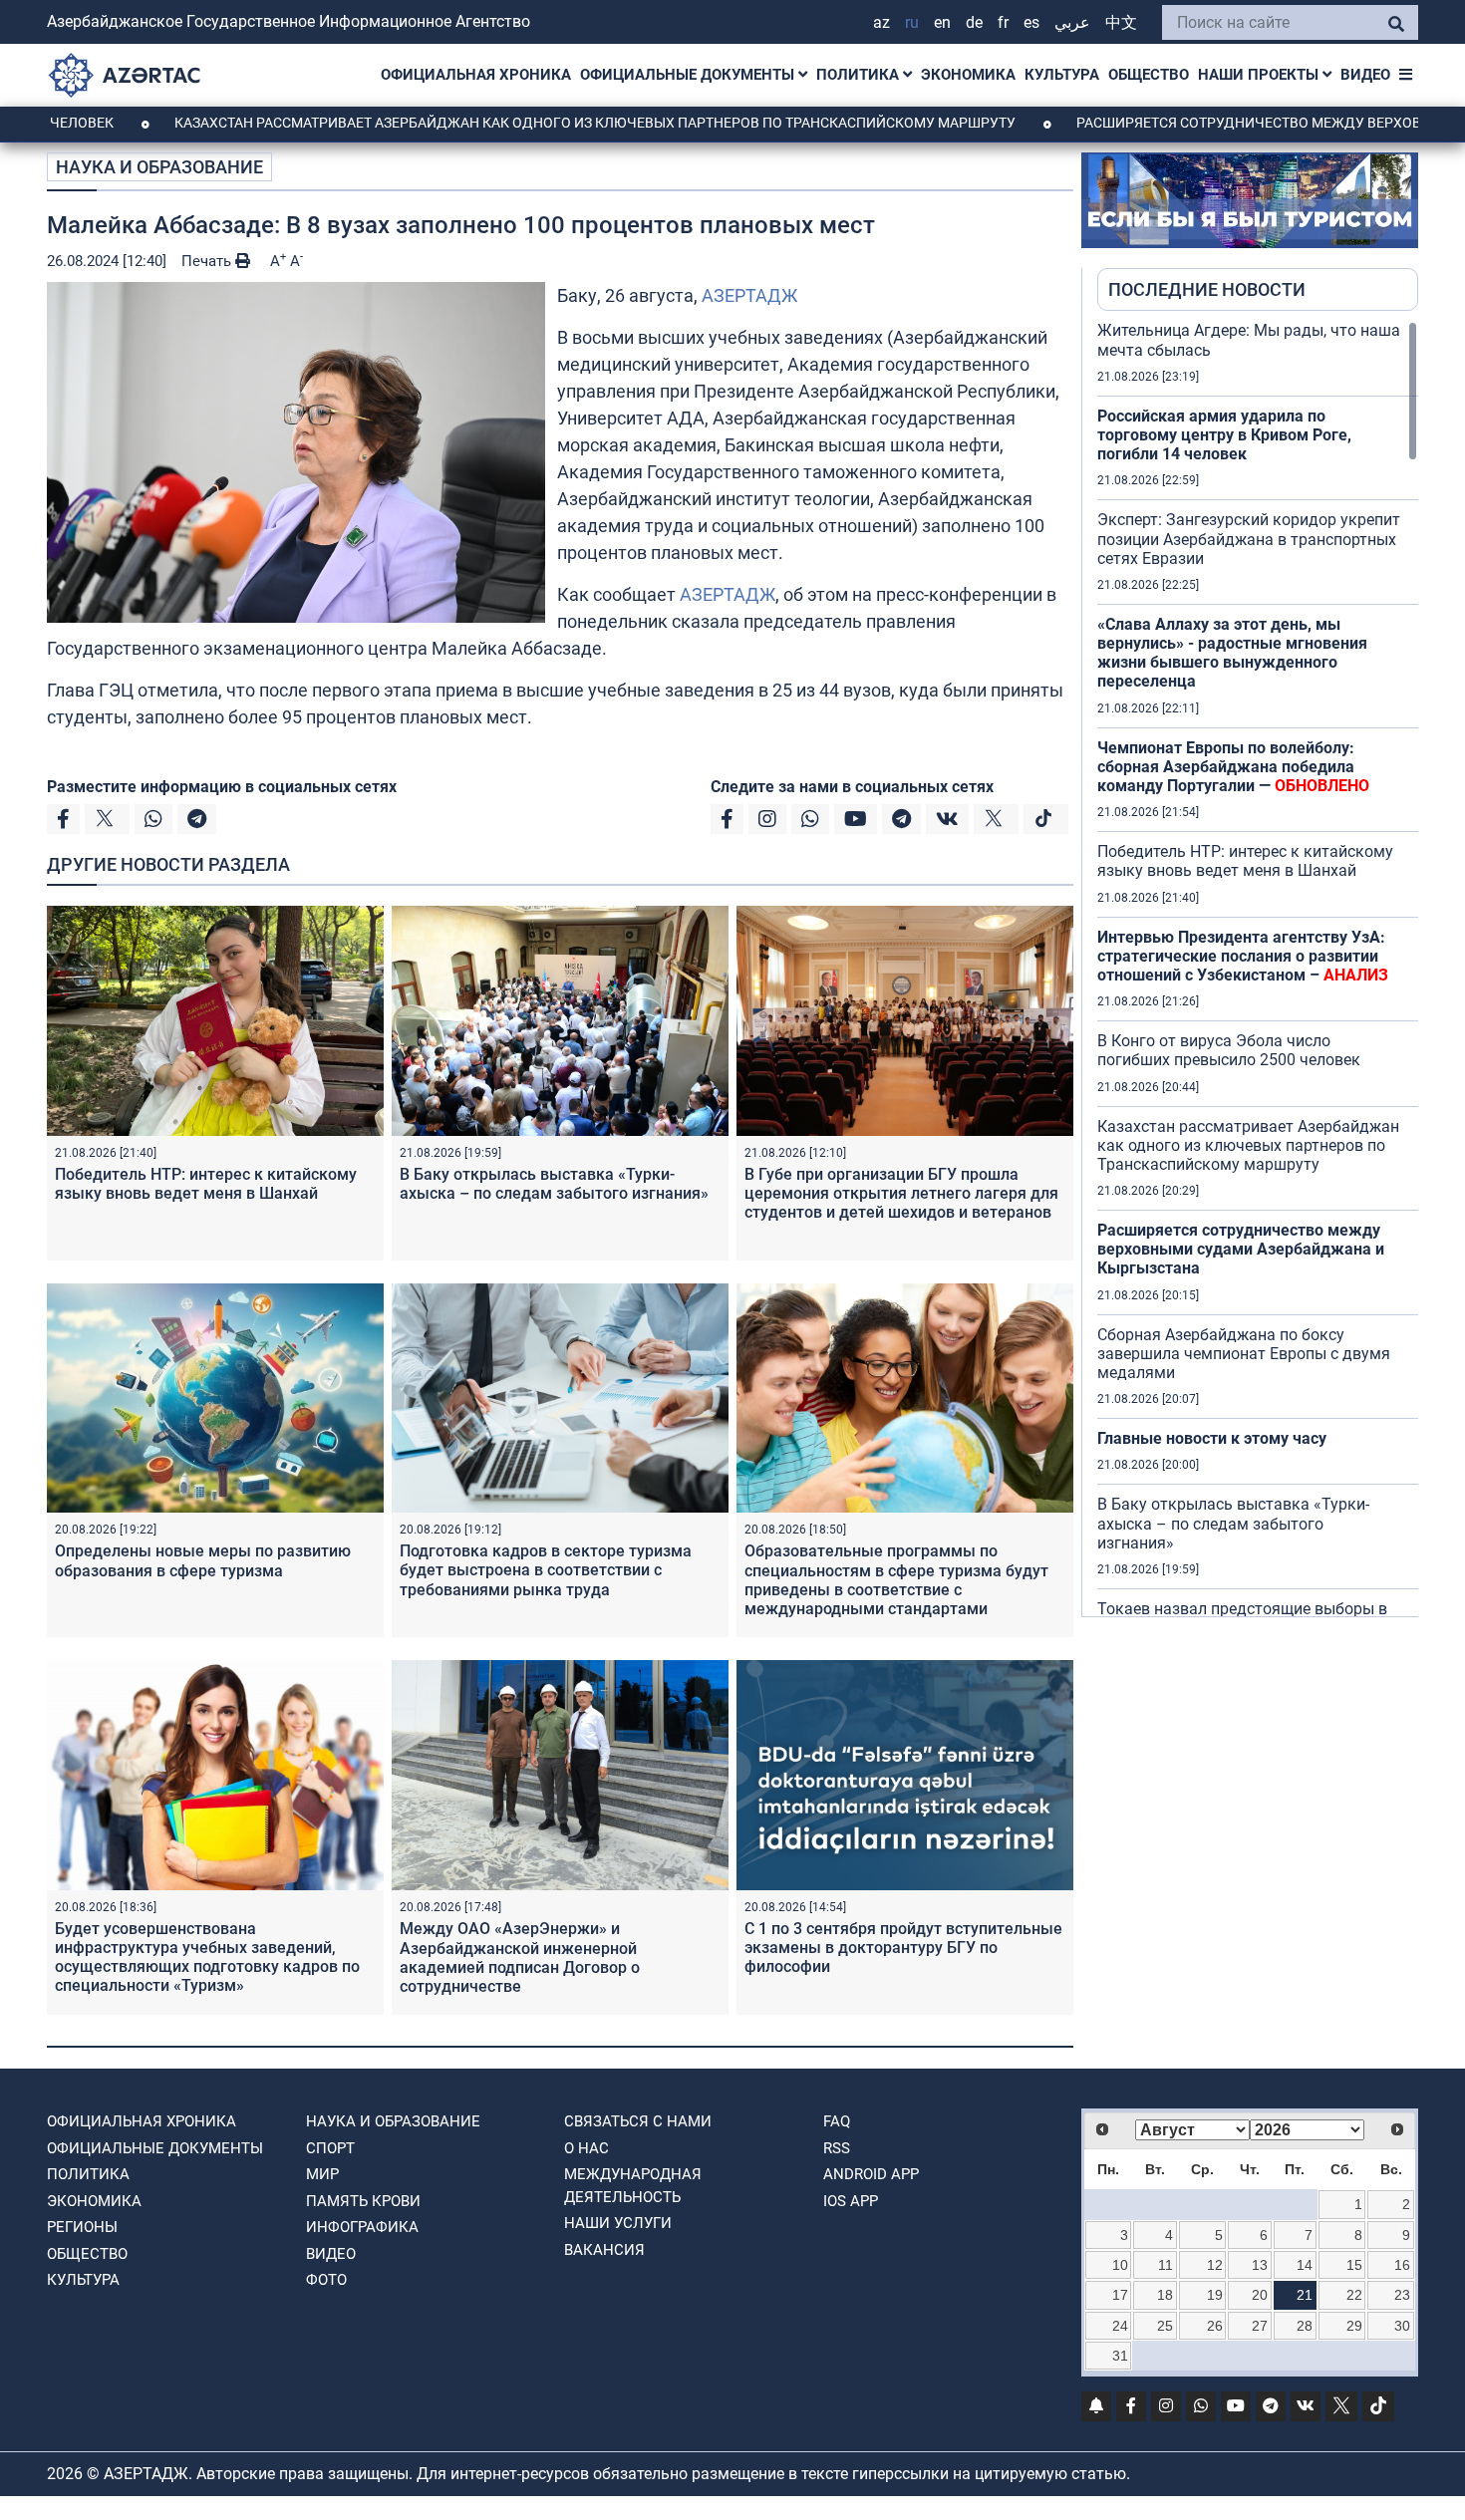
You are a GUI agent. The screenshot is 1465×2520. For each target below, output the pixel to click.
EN (942, 22)
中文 (1121, 22)
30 (1402, 2326)
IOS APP (851, 2201)
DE (974, 22)
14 (1305, 2265)
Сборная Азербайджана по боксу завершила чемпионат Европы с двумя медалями (1244, 1354)
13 (1260, 2265)
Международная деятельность (633, 2186)
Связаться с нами (638, 2121)
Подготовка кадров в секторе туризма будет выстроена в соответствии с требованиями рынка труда (546, 1570)
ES (1031, 22)
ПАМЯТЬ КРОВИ (363, 2201)
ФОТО (326, 2280)
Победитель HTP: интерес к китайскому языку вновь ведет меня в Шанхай (206, 1184)
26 (1215, 2326)
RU (912, 22)
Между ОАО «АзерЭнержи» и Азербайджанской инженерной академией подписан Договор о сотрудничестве (520, 1958)
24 (1120, 2326)
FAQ (837, 2121)
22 (1354, 2295)
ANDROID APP (871, 2174)
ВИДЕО (1365, 75)
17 (1120, 2295)
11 (1166, 2265)
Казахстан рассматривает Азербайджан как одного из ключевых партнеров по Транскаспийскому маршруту (493, 123)
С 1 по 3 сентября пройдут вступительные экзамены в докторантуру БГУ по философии (903, 1948)
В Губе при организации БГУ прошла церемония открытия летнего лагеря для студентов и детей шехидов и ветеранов (901, 1193)
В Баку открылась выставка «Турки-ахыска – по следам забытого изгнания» (554, 1184)
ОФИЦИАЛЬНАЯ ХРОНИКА (476, 75)
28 (1305, 2326)
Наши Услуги (618, 2223)
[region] (1258, 969)
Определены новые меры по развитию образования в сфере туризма (203, 1560)
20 (1260, 2295)
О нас (586, 2148)
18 (1165, 2295)
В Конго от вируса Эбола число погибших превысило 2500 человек (1229, 1050)
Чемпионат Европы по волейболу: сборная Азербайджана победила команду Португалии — (1233, 767)
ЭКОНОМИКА (968, 75)
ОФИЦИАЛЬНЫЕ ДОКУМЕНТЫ (689, 75)
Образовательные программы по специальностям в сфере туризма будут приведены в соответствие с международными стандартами (896, 1580)
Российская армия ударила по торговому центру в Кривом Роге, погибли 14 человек (1224, 435)
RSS (837, 2148)
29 (1354, 2326)
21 (1305, 2295)
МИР (322, 2174)
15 (1354, 2265)
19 (1215, 2295)
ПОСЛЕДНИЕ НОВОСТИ (1207, 289)
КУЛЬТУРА (1062, 75)
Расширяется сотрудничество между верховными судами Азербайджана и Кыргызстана (1241, 1249)
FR (1003, 22)
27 (1260, 2326)
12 (1215, 2265)
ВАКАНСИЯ (604, 2250)
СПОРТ (330, 2148)
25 (1165, 2326)
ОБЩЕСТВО (1149, 75)
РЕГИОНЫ (82, 2227)
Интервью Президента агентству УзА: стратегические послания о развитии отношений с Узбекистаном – (1243, 956)
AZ (881, 22)
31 (1120, 2356)
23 (1402, 2295)
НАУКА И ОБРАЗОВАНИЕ (159, 167)
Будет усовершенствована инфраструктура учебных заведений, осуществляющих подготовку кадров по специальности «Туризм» (207, 1958)
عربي (1072, 22)
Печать (208, 261)
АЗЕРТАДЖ (749, 295)
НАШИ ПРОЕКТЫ (1260, 75)
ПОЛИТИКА (860, 75)
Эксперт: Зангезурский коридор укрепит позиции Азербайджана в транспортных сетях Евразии (1249, 539)
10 (1120, 2265)
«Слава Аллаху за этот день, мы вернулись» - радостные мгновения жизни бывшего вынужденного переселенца (1232, 653)
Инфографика (362, 2227)
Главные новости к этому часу (1214, 1438)
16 (1402, 2265)
